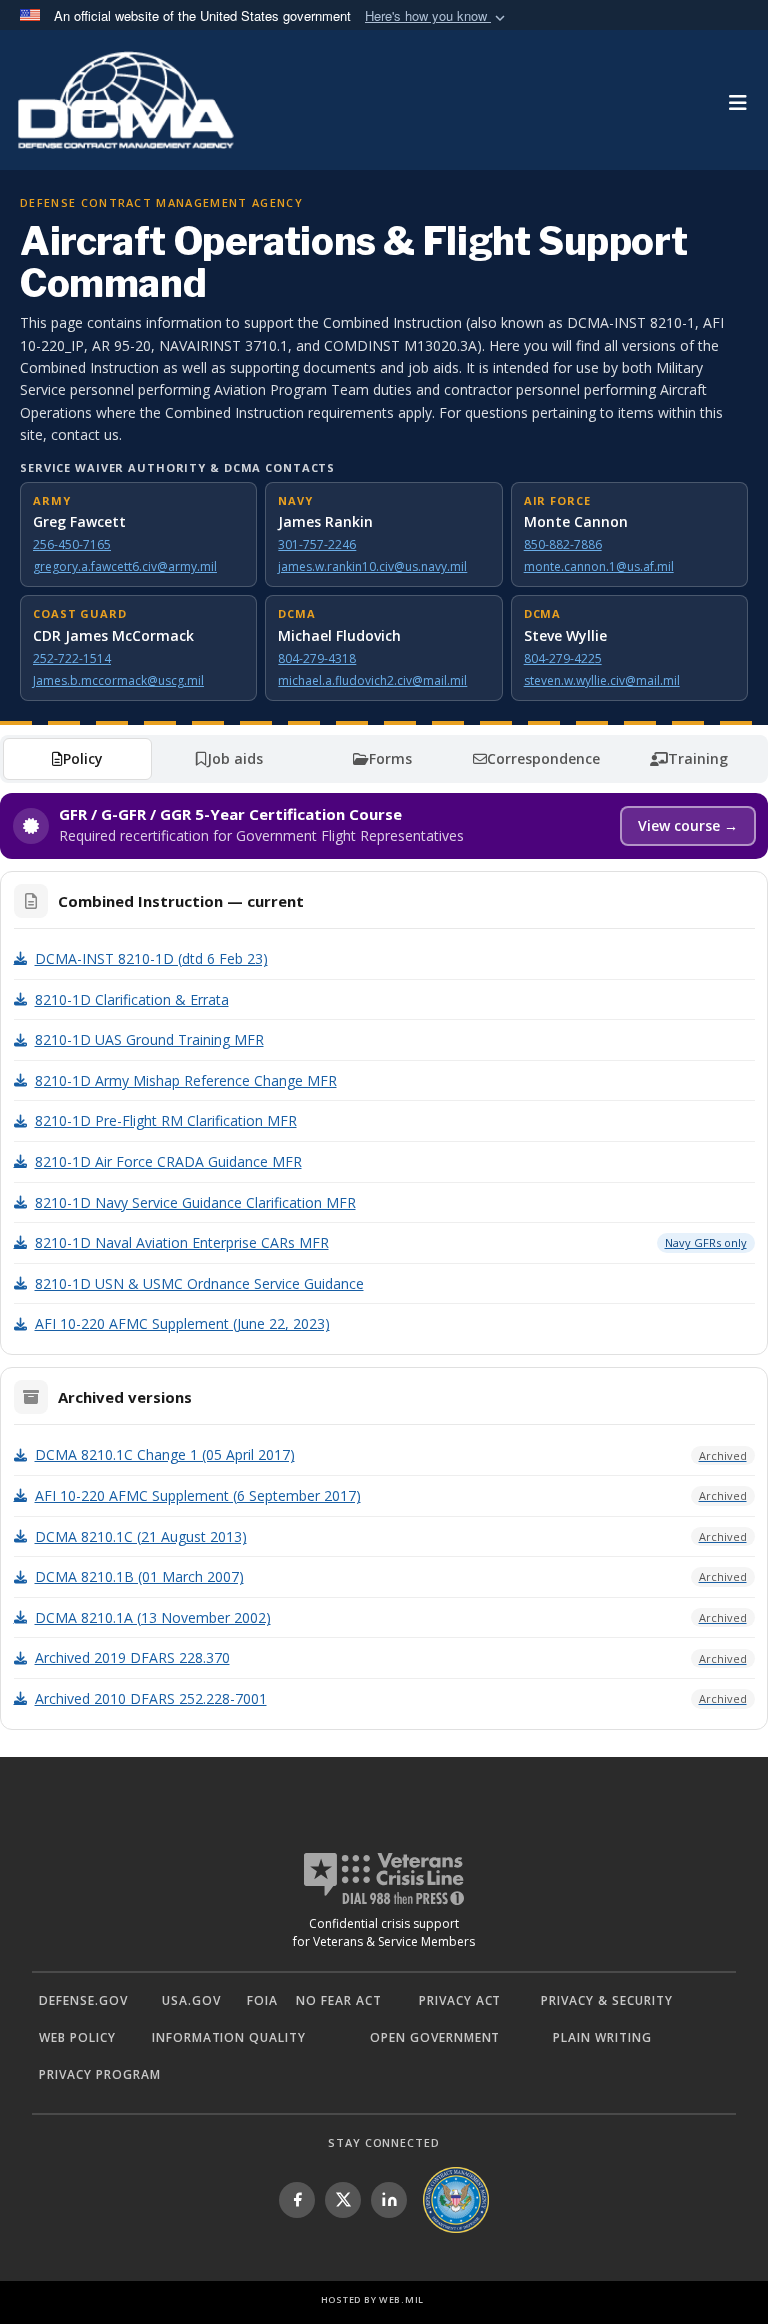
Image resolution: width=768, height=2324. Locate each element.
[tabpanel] (384, 1261)
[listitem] (297, 2200)
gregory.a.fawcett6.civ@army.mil (125, 566)
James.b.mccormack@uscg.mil (118, 680)
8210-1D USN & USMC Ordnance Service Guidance (199, 1283)
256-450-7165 (72, 544)
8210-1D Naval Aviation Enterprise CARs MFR (391, 1242)
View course (688, 825)
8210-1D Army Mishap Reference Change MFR (186, 1080)
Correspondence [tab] (543, 758)
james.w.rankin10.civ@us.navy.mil (372, 566)
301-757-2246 (317, 544)
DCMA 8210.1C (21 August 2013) (391, 1536)
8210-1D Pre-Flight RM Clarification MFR (166, 1120)
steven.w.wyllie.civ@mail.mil (602, 680)
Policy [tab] (83, 758)
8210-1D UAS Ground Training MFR (149, 1039)
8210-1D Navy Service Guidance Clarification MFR (195, 1202)
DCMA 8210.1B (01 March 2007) (391, 1576)
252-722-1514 (72, 658)
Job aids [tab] (235, 758)
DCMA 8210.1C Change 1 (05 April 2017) (391, 1454)
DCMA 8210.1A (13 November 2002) (391, 1617)
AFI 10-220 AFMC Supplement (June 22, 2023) (182, 1323)
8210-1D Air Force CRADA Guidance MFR (168, 1161)
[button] (437, 16)
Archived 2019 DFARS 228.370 (391, 1657)
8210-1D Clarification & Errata (132, 999)
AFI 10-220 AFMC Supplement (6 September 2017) (391, 1495)
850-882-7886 (563, 544)
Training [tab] (698, 758)
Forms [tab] (390, 758)
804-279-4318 (317, 658)
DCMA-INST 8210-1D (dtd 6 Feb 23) (151, 958)
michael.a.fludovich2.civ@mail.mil (372, 680)
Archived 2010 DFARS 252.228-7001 (391, 1698)
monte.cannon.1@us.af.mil (599, 566)
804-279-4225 (563, 658)
